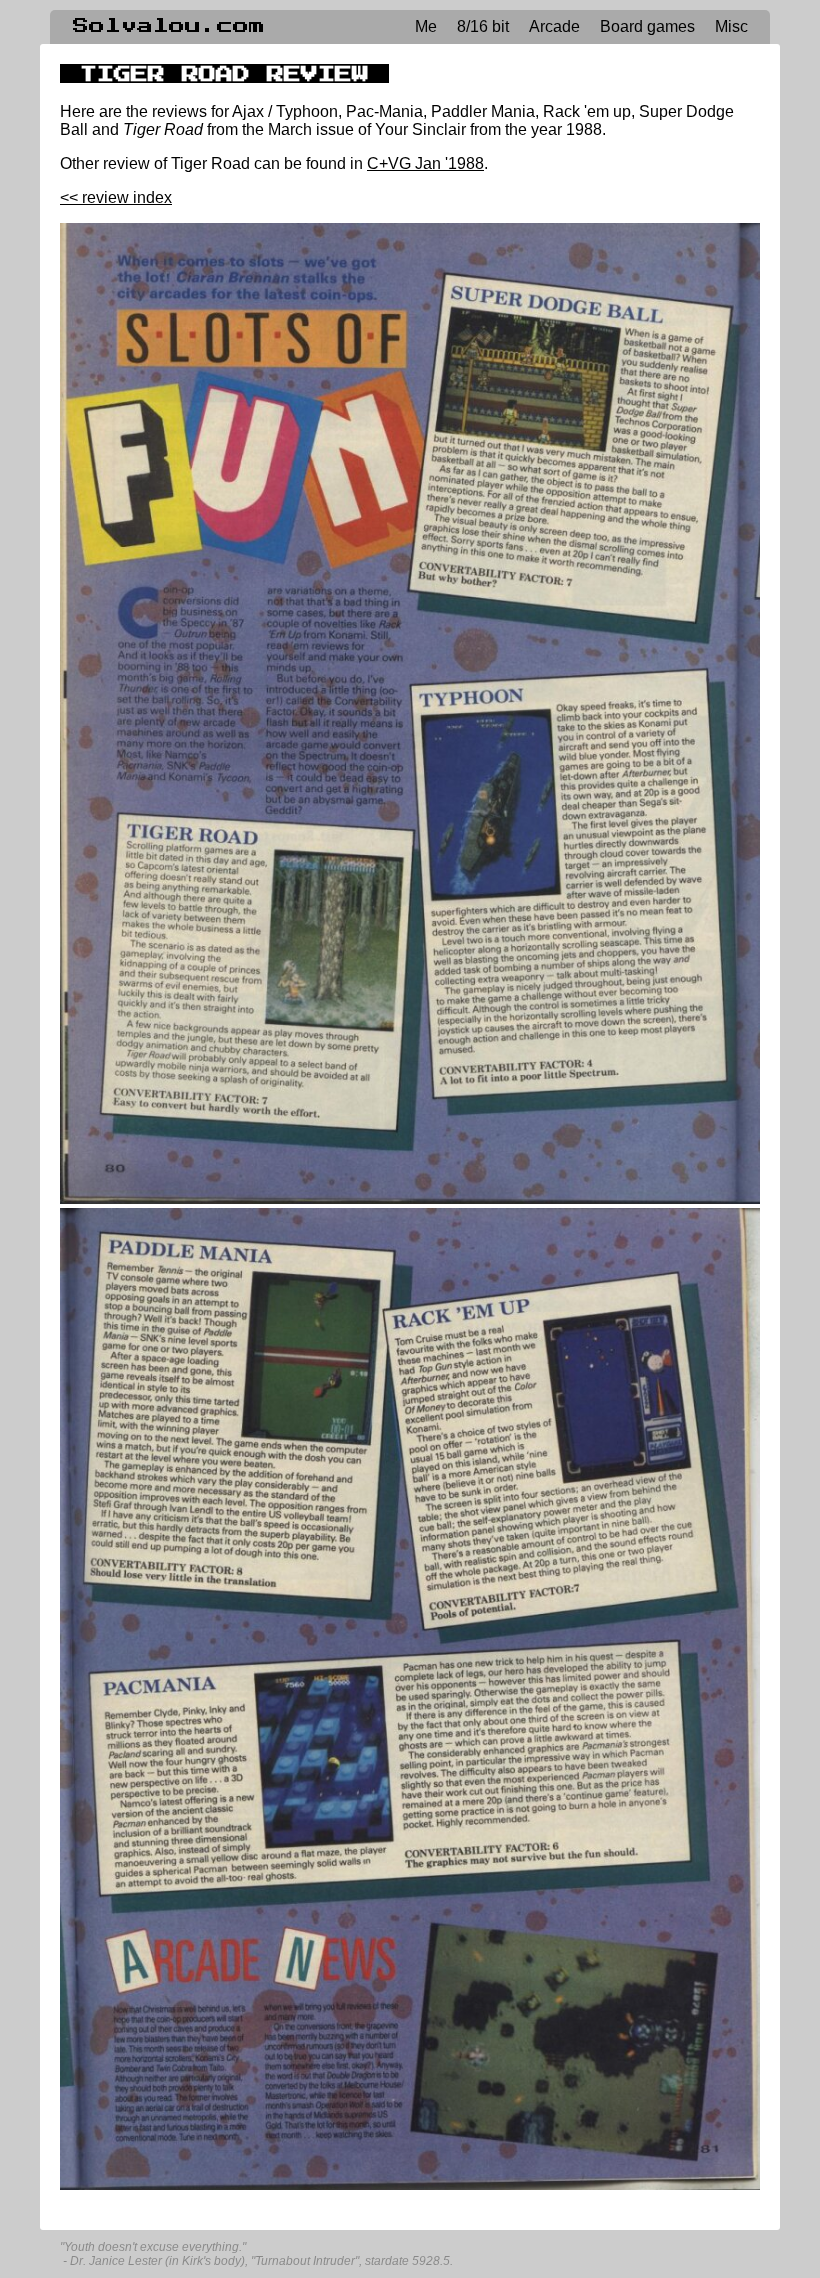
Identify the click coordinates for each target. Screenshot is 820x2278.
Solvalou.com (169, 26)
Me (426, 26)
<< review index (116, 197)
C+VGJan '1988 (425, 163)
